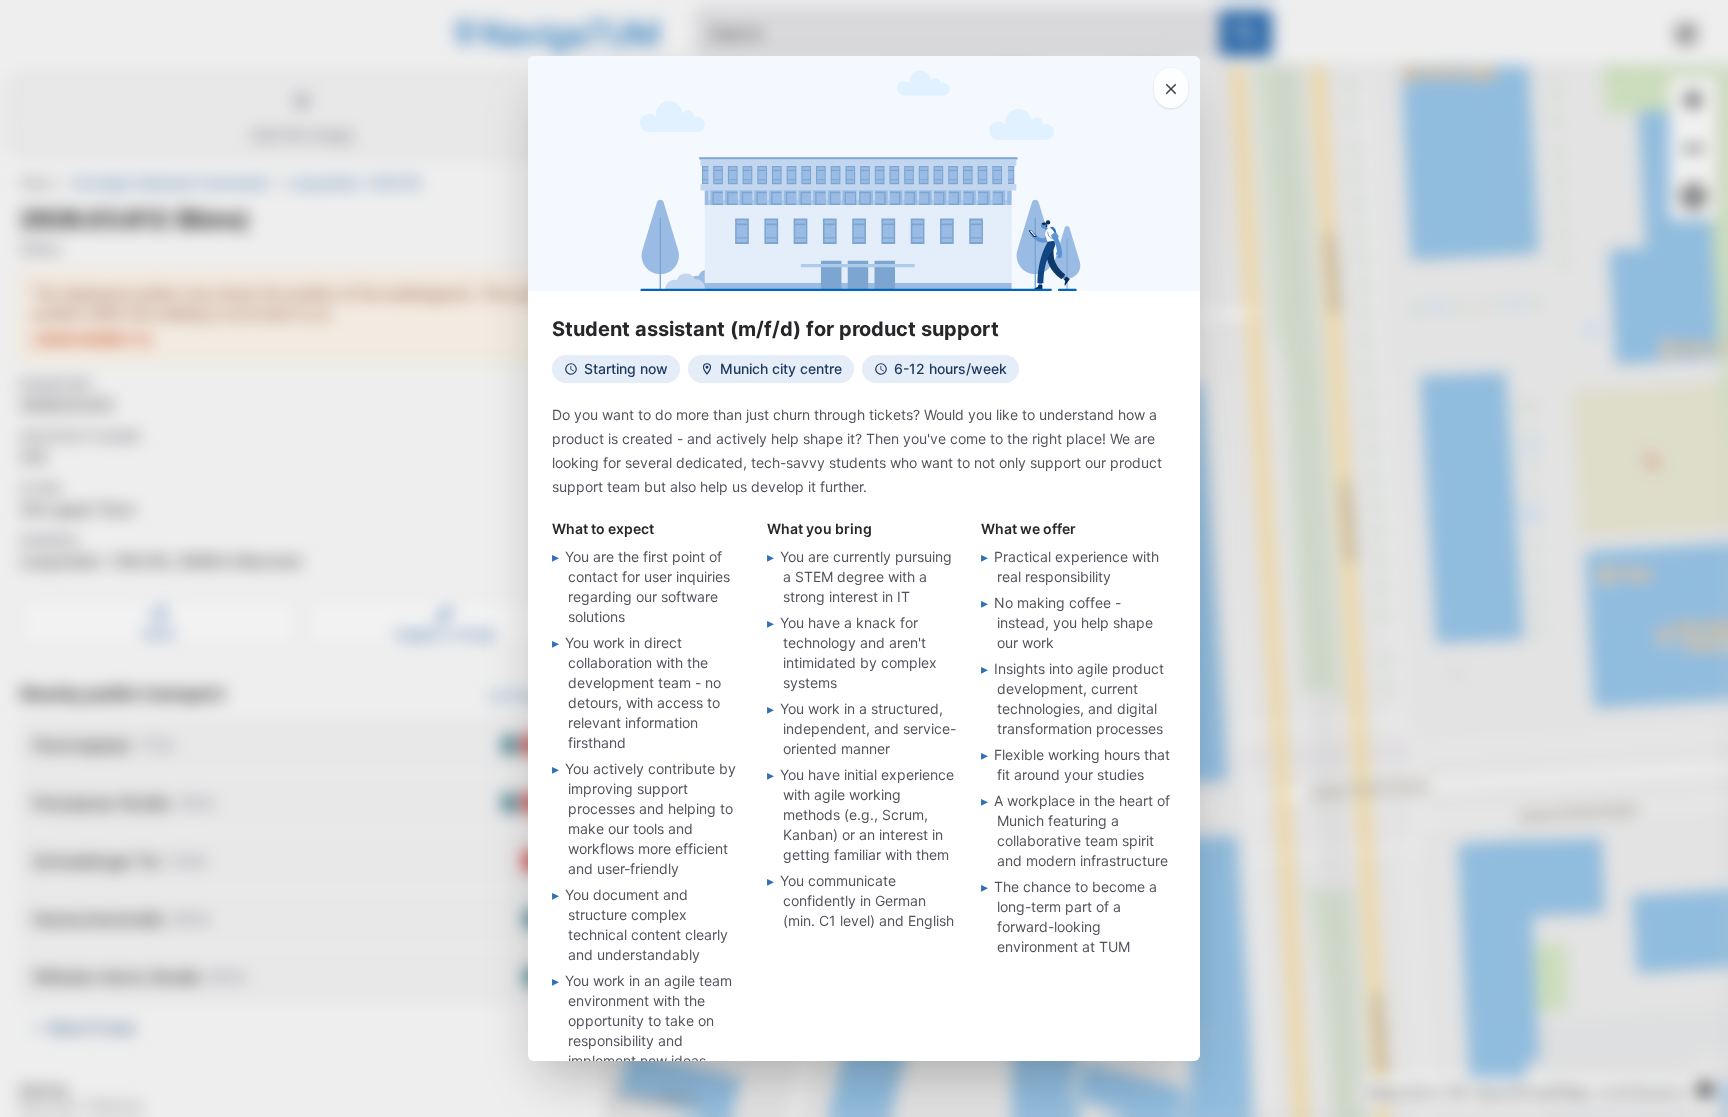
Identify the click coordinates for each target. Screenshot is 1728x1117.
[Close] (1171, 88)
